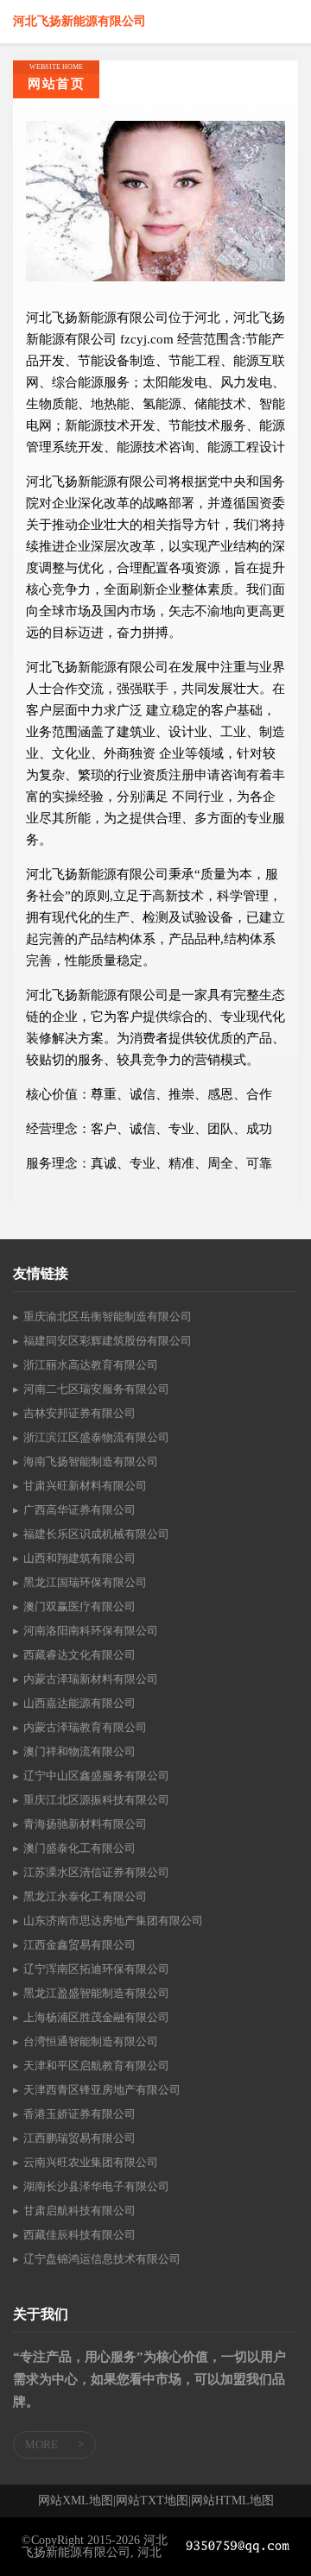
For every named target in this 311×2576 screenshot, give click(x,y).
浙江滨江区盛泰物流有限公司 (96, 1437)
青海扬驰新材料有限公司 (85, 1824)
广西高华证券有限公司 (79, 1510)
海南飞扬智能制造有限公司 (91, 1461)
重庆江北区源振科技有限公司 (96, 1800)
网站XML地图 (76, 2501)
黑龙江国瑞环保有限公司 (85, 1582)
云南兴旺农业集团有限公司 (91, 2162)
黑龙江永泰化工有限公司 (85, 1896)
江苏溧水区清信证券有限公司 (96, 1872)
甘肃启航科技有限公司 (79, 2211)
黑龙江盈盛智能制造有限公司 (96, 1993)
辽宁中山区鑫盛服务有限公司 (96, 1776)
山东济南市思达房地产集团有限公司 (113, 1921)
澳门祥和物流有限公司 (79, 1751)
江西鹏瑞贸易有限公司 (79, 2138)
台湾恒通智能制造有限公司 (91, 2041)
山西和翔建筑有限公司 (79, 1558)
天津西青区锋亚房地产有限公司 (102, 2090)
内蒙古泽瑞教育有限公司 (85, 1727)
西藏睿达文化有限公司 (79, 1655)
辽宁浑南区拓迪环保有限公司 (96, 1969)
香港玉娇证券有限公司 (79, 2114)
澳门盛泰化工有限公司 (79, 1848)
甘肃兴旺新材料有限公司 (85, 1486)
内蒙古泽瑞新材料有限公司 (91, 1679)
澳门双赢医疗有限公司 (79, 1606)
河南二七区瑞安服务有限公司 (96, 1389)
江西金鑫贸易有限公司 (79, 1945)
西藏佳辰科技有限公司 (79, 2235)
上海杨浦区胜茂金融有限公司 (96, 2017)
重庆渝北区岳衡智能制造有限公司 (108, 1316)
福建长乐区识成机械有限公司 (96, 1534)
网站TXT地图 (152, 2501)
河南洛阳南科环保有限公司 (91, 1631)
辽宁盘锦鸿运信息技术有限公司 (102, 2259)
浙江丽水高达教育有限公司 (91, 1365)
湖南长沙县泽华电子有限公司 (96, 2186)
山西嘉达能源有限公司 (79, 1703)
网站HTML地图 (232, 2501)
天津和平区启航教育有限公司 (96, 2066)
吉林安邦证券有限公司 (79, 1413)
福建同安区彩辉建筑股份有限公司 (108, 1341)
